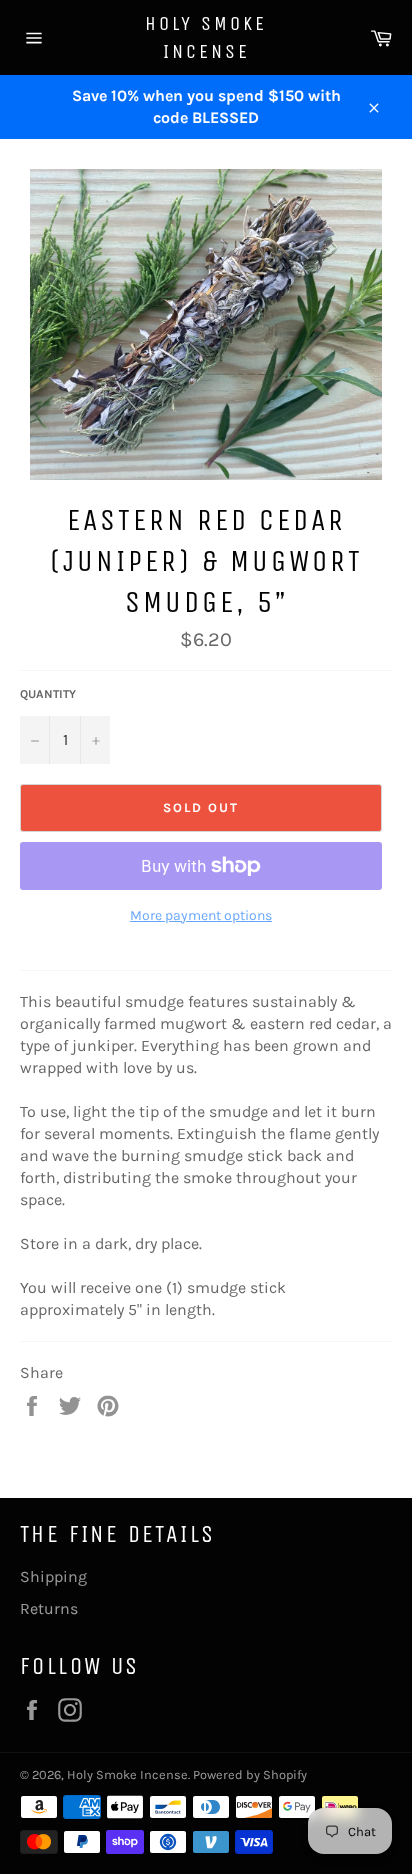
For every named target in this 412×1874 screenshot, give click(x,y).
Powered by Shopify (250, 1774)
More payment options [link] (201, 915)
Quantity (48, 694)
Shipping (53, 1576)
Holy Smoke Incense (206, 37)
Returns (49, 1608)
